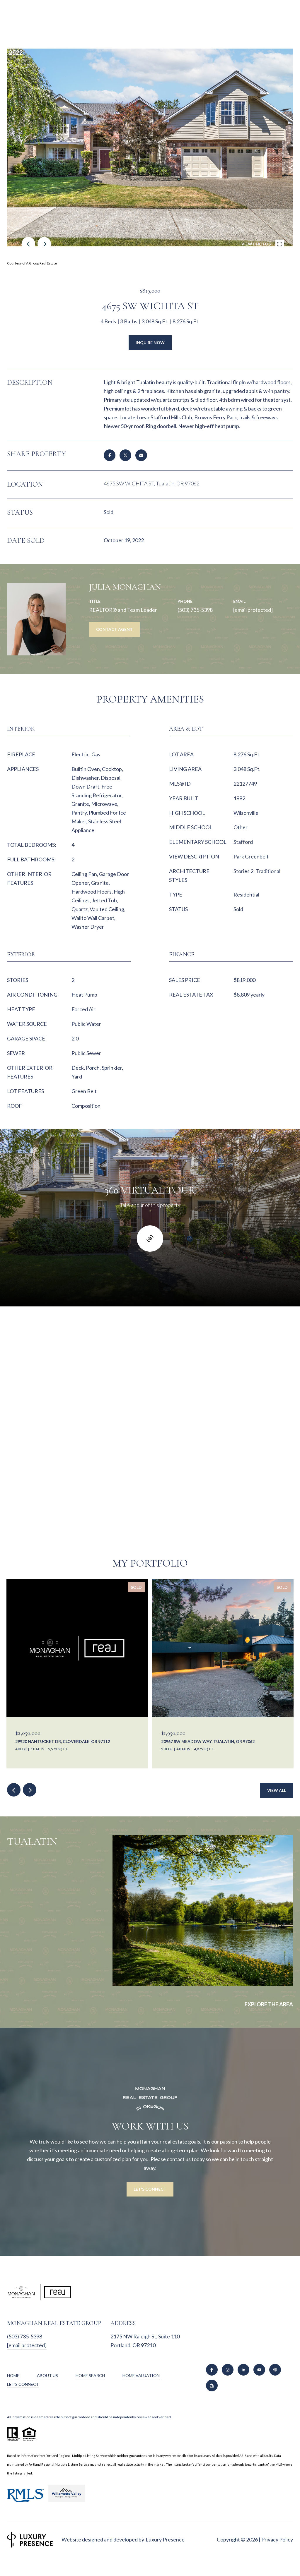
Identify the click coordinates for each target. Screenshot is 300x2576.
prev (28, 244)
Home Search (90, 2375)
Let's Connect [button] (150, 2189)
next (44, 244)
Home (13, 2375)
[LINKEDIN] (243, 2370)
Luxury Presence (165, 2539)
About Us (47, 2375)
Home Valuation (141, 2375)
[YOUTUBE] (259, 2370)
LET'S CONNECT (23, 2384)
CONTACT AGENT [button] (114, 629)
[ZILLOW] (212, 2386)
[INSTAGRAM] (228, 2370)
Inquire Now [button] (150, 342)
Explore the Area (269, 2004)
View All (277, 1790)
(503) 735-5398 (195, 610)
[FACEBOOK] (212, 2370)
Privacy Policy (277, 2539)
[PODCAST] (275, 2370)
